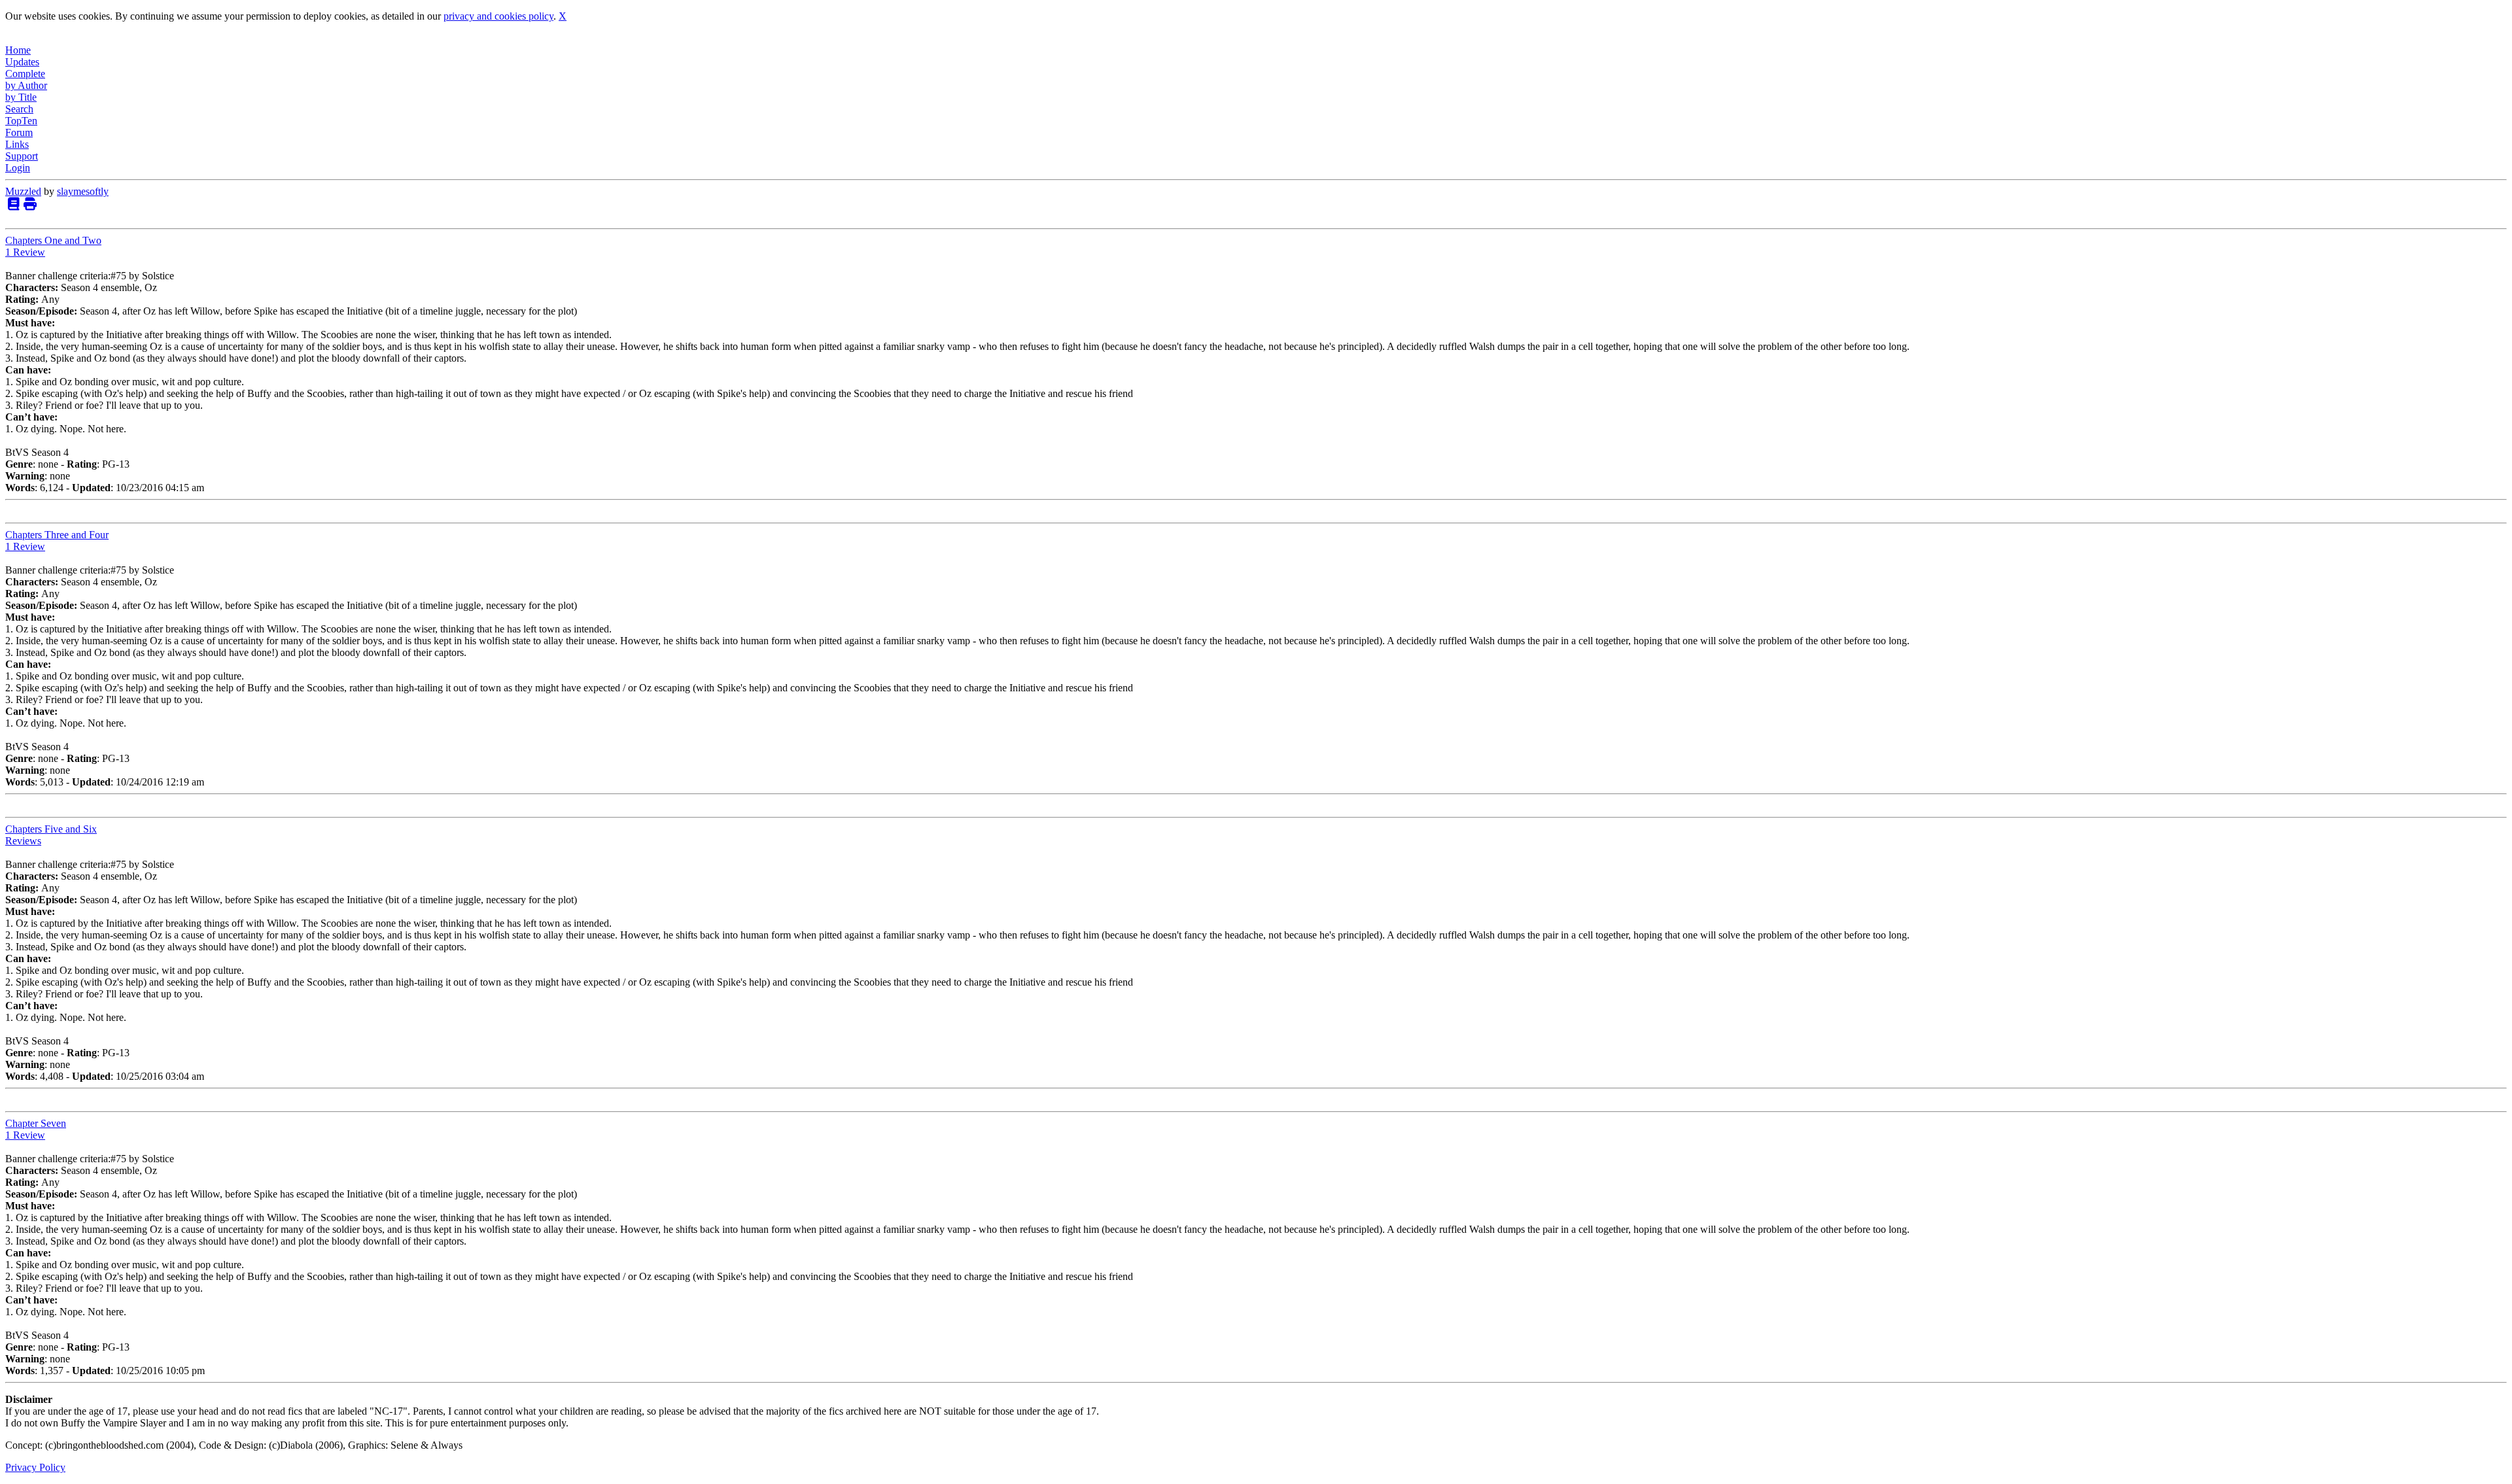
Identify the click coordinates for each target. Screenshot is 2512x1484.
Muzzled (23, 191)
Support (22, 156)
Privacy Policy (35, 1467)
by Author (26, 85)
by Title (21, 97)
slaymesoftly (83, 191)
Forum (19, 132)
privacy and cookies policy (498, 16)
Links (17, 144)
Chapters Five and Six (51, 829)
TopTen (21, 121)
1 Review (25, 252)
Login (18, 168)
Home (18, 50)
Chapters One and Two (53, 240)
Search (19, 109)
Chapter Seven (36, 1123)
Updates (22, 62)
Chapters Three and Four (57, 535)
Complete (25, 74)
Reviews (23, 841)
